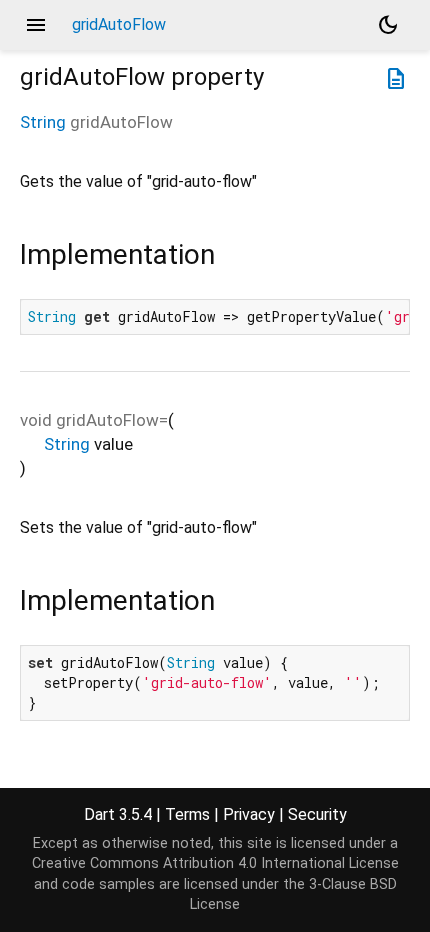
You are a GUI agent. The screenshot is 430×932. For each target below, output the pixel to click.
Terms (187, 814)
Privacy (249, 814)
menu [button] (36, 25)
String (43, 122)
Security (317, 814)
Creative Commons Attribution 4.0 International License (215, 863)
